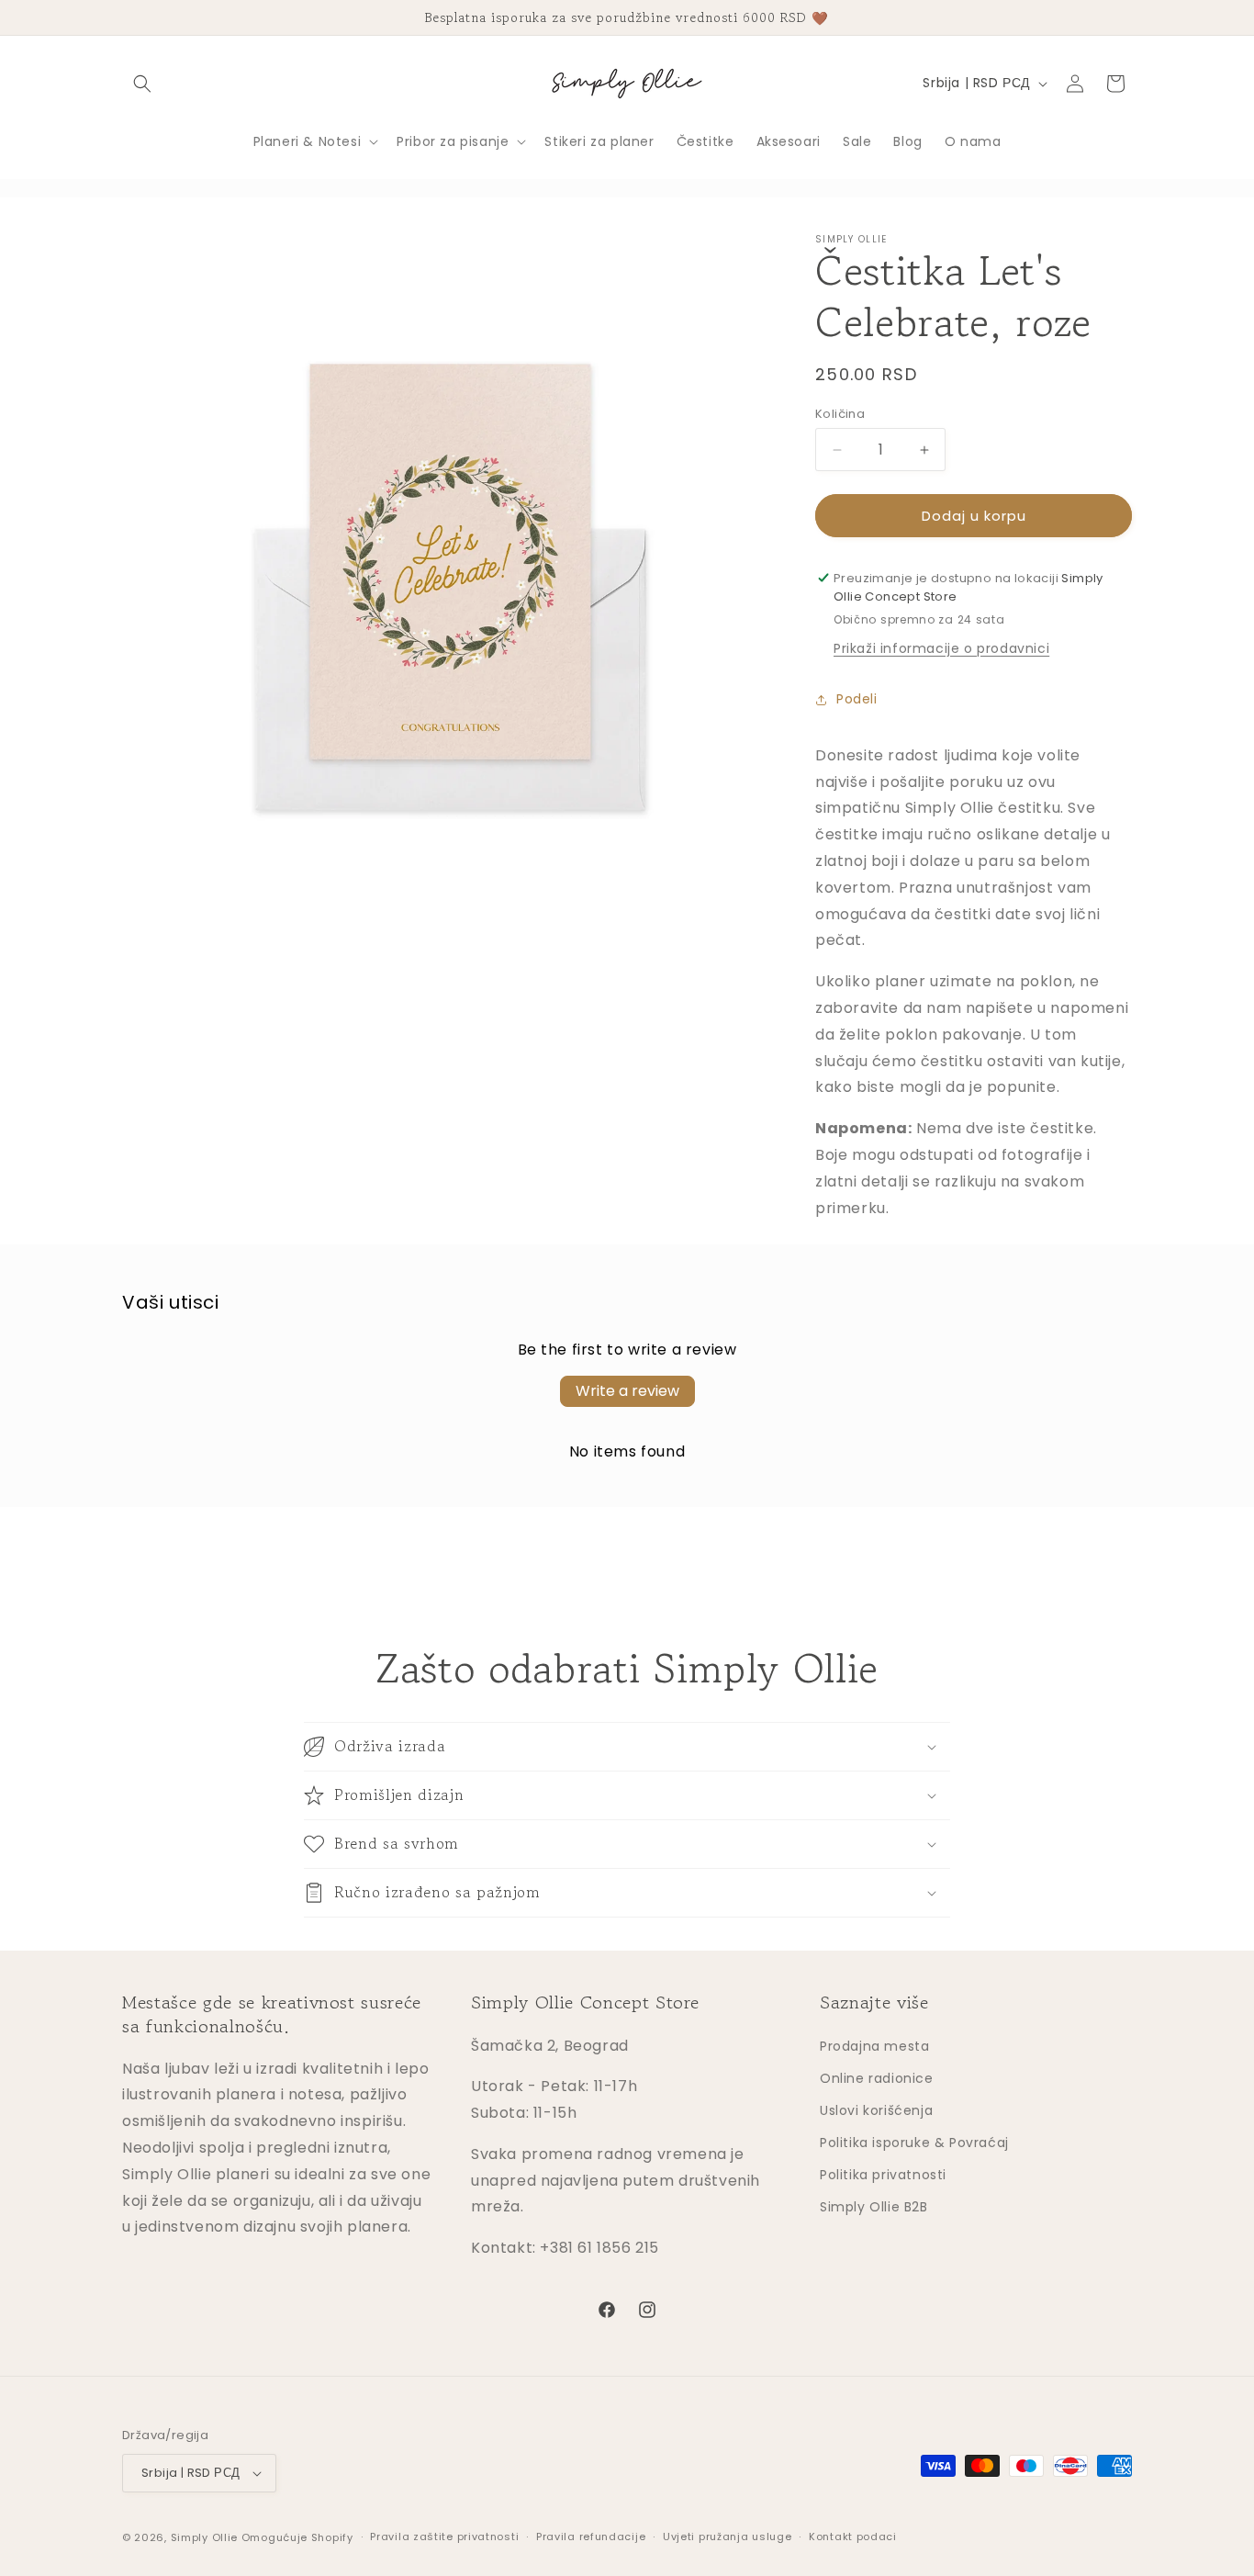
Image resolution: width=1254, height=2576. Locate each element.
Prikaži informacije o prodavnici (941, 648)
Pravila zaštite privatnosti (444, 2537)
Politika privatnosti (883, 2175)
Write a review (627, 1391)
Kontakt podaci (853, 2537)
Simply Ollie (204, 2537)
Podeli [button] (857, 699)
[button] (142, 84)
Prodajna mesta (874, 2046)
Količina (840, 414)
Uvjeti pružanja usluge (727, 2537)
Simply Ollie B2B (874, 2207)
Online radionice (877, 2078)
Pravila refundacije (591, 2537)
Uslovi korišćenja (876, 2110)
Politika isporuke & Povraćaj (914, 2143)
